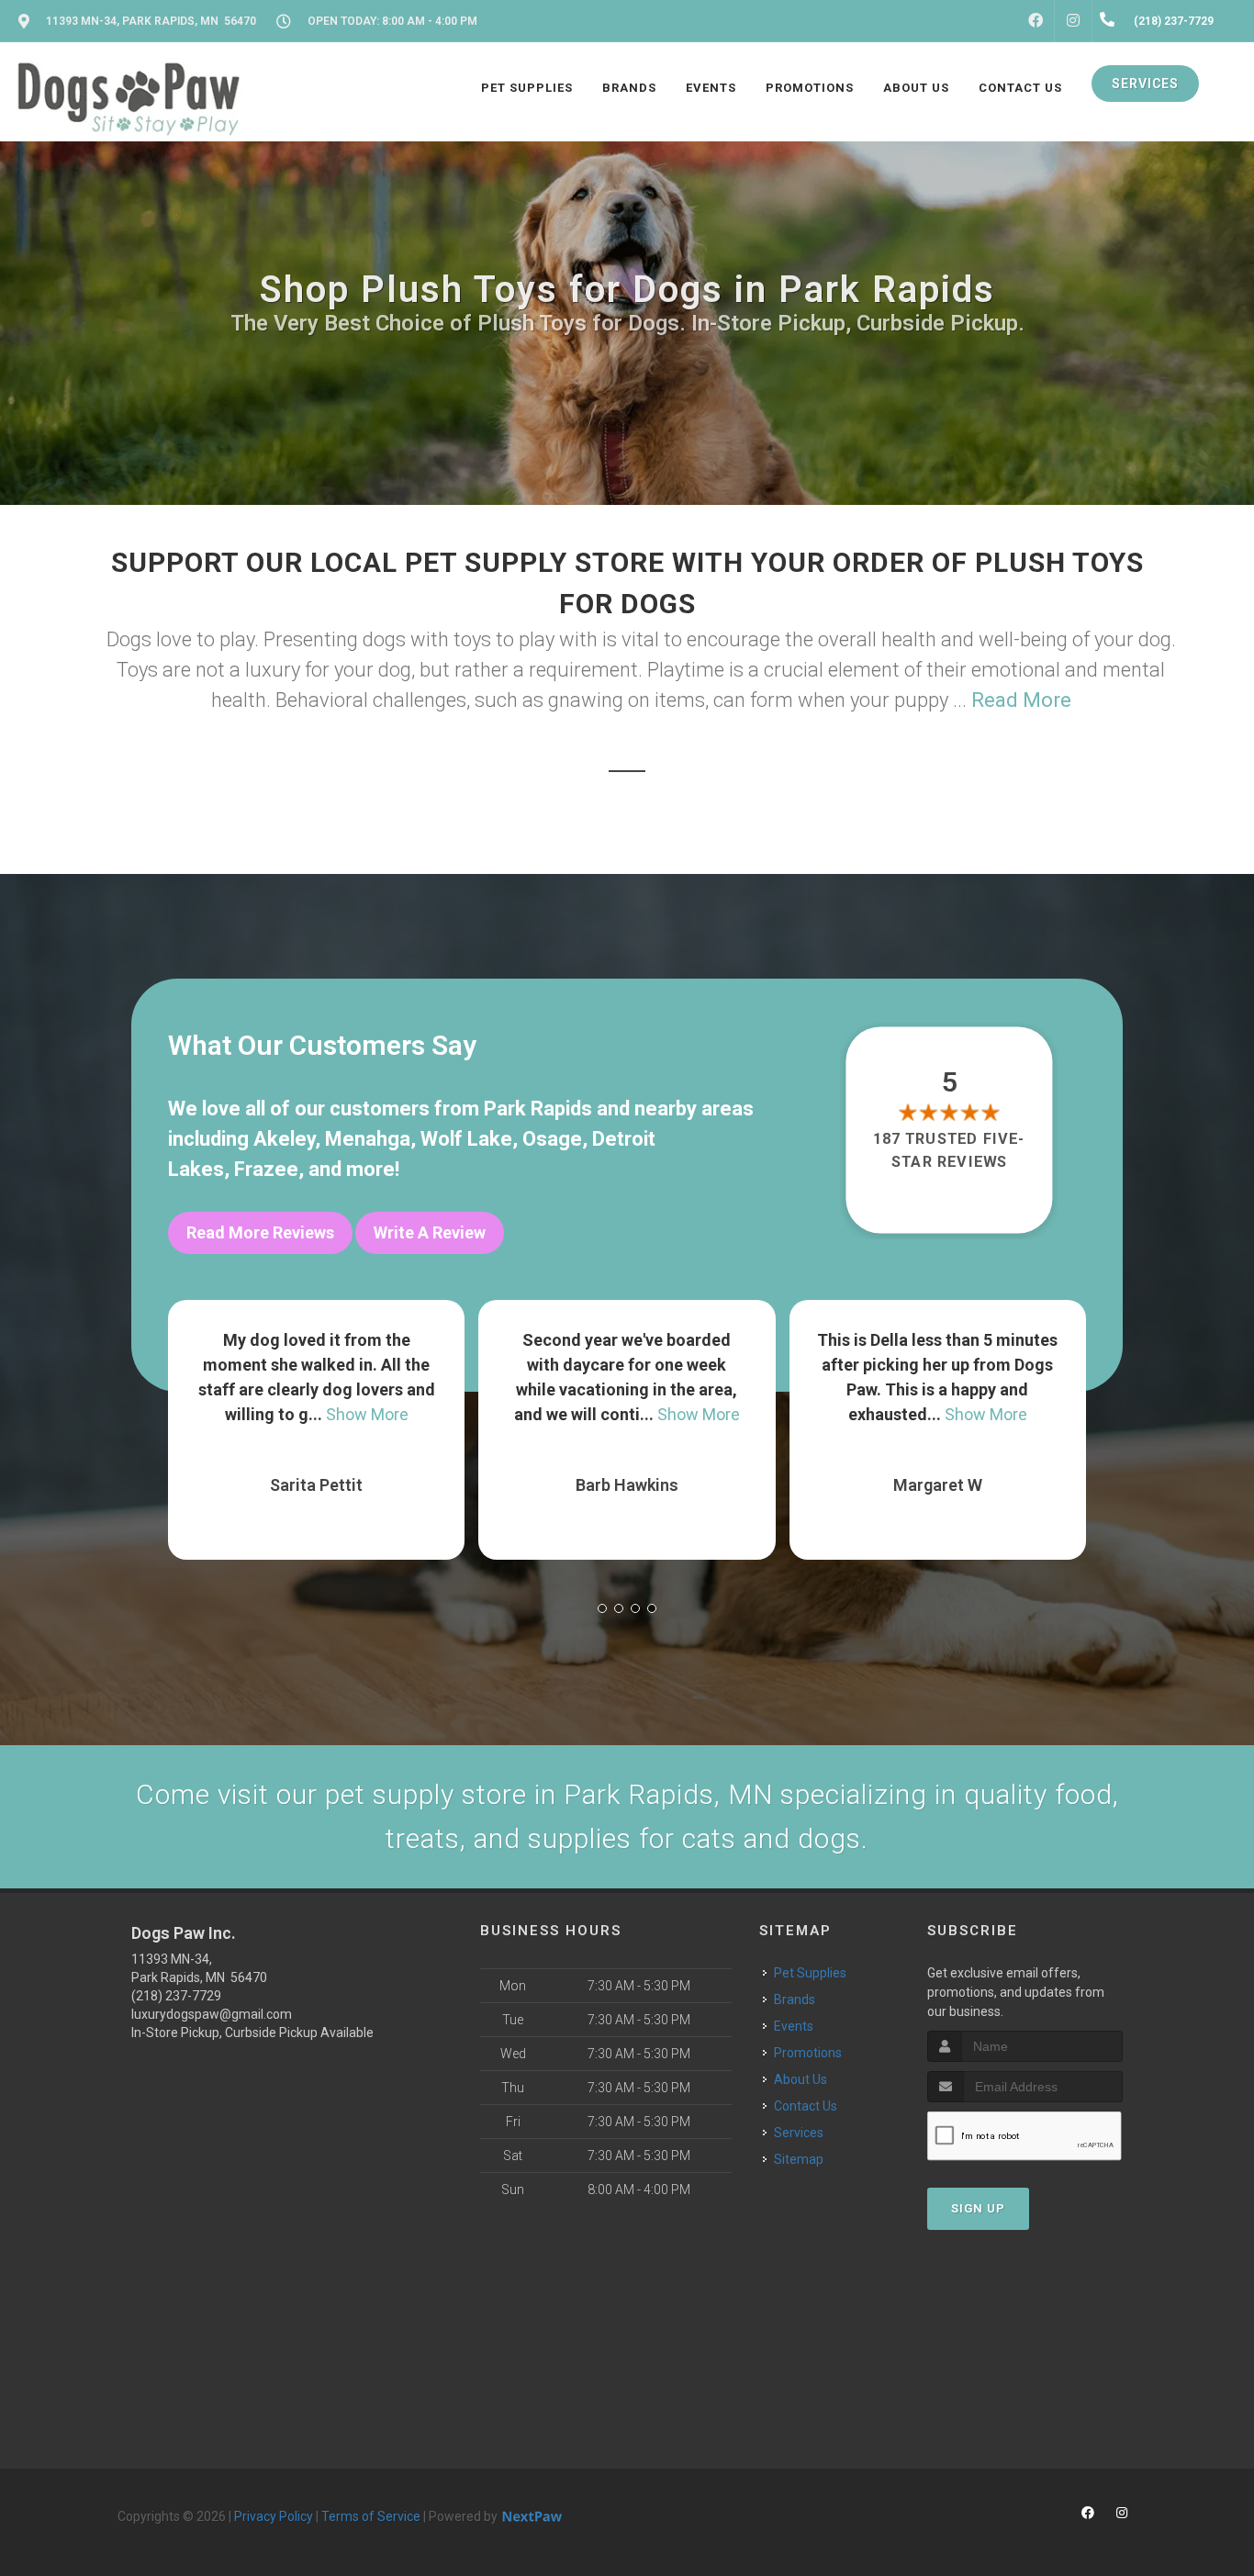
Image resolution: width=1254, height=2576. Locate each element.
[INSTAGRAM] (1073, 21)
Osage (552, 1139)
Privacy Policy (274, 2516)
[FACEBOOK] (1036, 21)
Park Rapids (538, 1109)
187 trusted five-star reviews (950, 1150)
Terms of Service (371, 2516)
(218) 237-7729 (176, 1996)
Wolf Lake (466, 1139)
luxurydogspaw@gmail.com (212, 2014)
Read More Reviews (260, 1232)
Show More (388, 1414)
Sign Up (978, 2208)
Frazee (266, 1169)
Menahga (368, 1139)
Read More (1021, 700)
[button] (602, 1608)
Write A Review (430, 1232)
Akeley (284, 1139)
